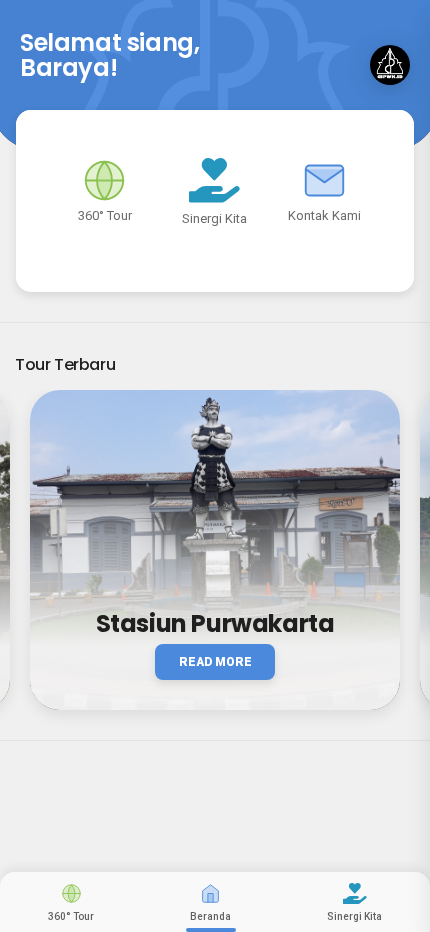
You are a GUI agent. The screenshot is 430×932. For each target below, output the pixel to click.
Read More (215, 662)
